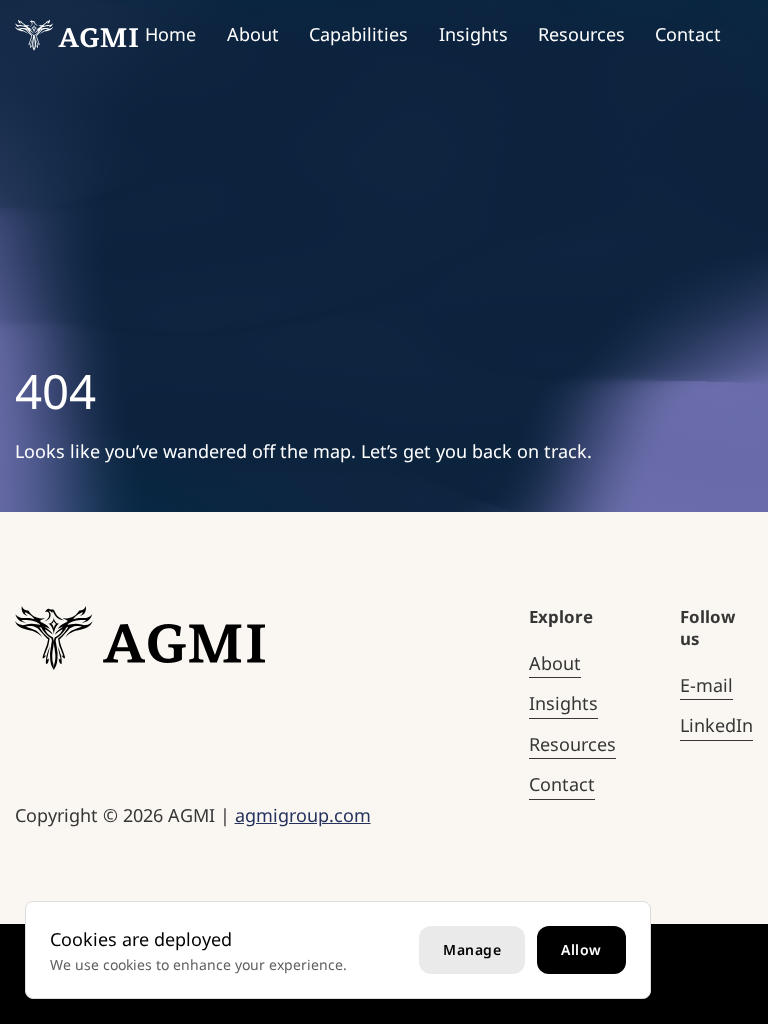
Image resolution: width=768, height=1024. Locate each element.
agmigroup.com (303, 815)
